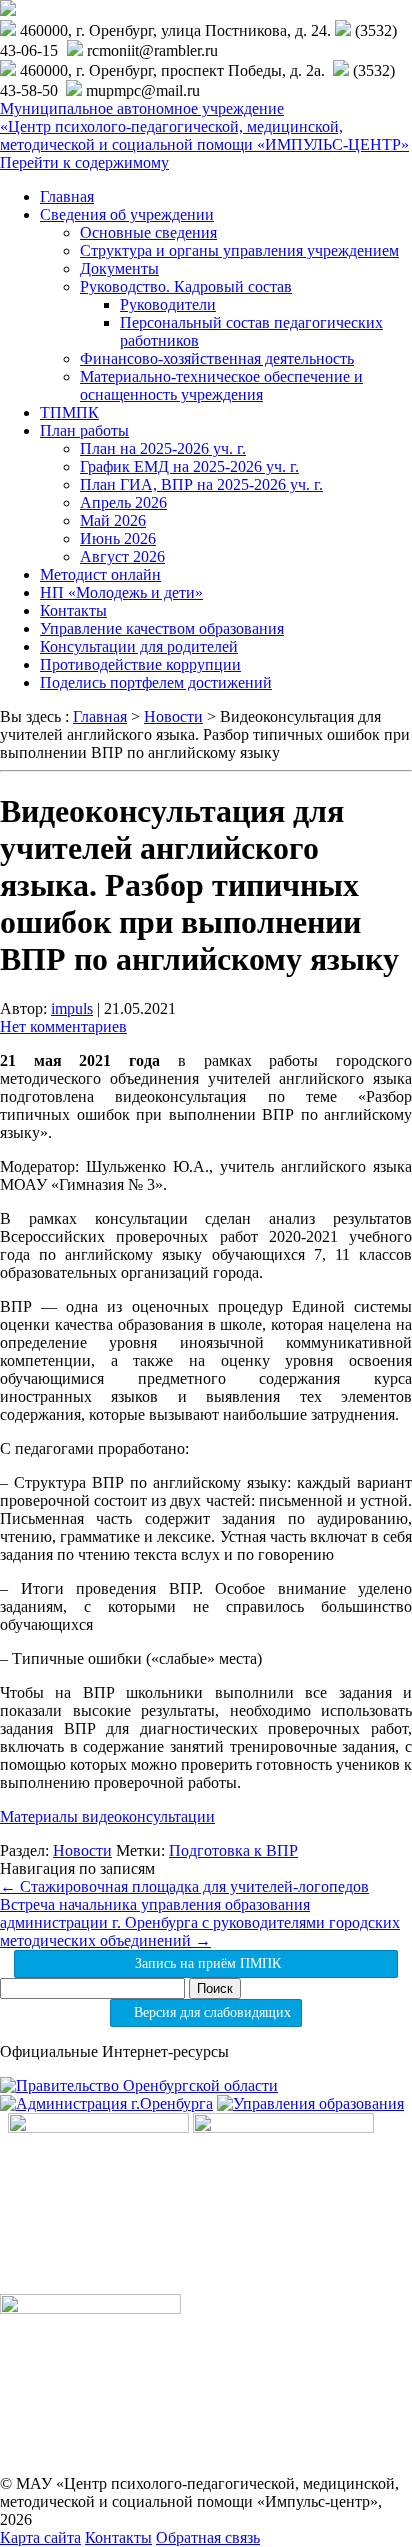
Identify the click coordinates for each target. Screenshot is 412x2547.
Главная (67, 196)
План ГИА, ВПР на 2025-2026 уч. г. (201, 484)
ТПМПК (69, 412)
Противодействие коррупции (140, 664)
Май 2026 (113, 520)
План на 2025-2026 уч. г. (163, 448)
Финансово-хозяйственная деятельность (217, 358)
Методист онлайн (100, 574)
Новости (82, 1850)
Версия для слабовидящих (210, 2012)
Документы (119, 268)
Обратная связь (208, 2537)
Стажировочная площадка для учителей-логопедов (184, 1886)
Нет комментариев (63, 1026)
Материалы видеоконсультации (107, 1816)
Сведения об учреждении (127, 214)
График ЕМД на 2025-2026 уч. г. (189, 466)
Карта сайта (40, 2537)
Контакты (73, 610)
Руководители (168, 304)
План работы (84, 430)
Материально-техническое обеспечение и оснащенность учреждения (221, 385)
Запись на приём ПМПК (206, 1963)
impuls (72, 1008)
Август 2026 (122, 556)
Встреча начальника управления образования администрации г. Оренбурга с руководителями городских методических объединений (200, 1922)
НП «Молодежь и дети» (121, 592)
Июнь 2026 (118, 538)
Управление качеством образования (162, 628)
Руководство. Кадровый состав (186, 286)
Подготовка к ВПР (233, 1850)
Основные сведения (148, 232)
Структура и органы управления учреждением (239, 250)
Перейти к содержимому (84, 162)
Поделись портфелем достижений (156, 682)
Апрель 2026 (123, 502)
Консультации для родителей (139, 646)
